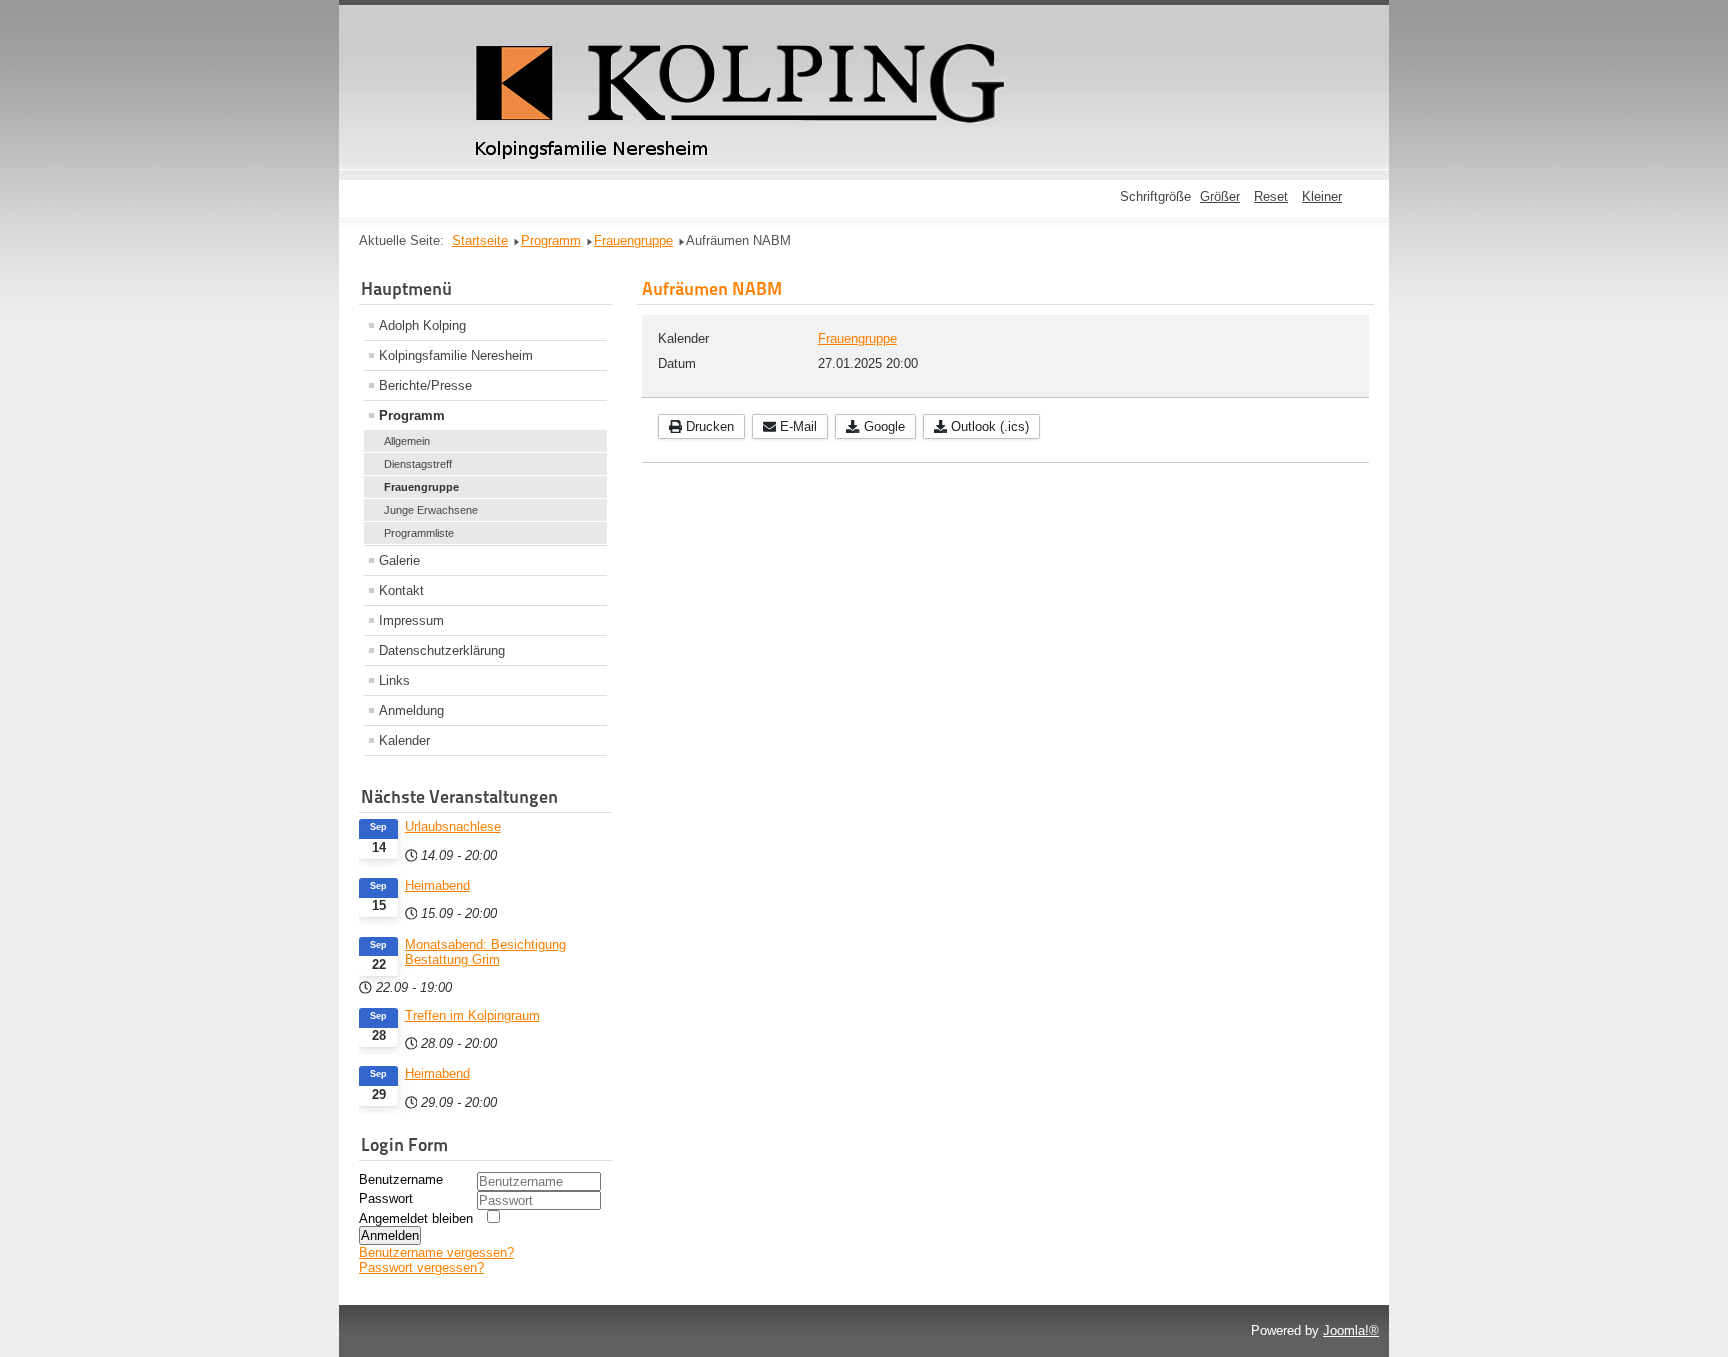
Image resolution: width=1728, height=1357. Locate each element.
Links (394, 680)
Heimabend (437, 885)
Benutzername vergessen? (436, 1252)
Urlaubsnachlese (453, 826)
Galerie (399, 560)
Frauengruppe (421, 487)
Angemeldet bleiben (416, 1218)
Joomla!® (1351, 1330)
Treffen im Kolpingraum (472, 1015)
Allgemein (407, 441)
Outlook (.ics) (988, 426)
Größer (1220, 196)
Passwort (386, 1198)
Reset (1271, 196)
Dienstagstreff (418, 464)
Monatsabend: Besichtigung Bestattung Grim (485, 952)
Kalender (404, 740)
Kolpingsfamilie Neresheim (456, 355)
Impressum (411, 620)
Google (882, 426)
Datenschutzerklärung (442, 650)
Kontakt (401, 590)
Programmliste (419, 533)
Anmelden (390, 1235)
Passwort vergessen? (421, 1267)
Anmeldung (411, 710)
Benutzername (401, 1179)
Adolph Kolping (422, 325)
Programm (412, 415)
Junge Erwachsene (431, 510)
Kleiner (1322, 196)
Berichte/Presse (425, 385)
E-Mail (796, 426)
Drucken (708, 426)
